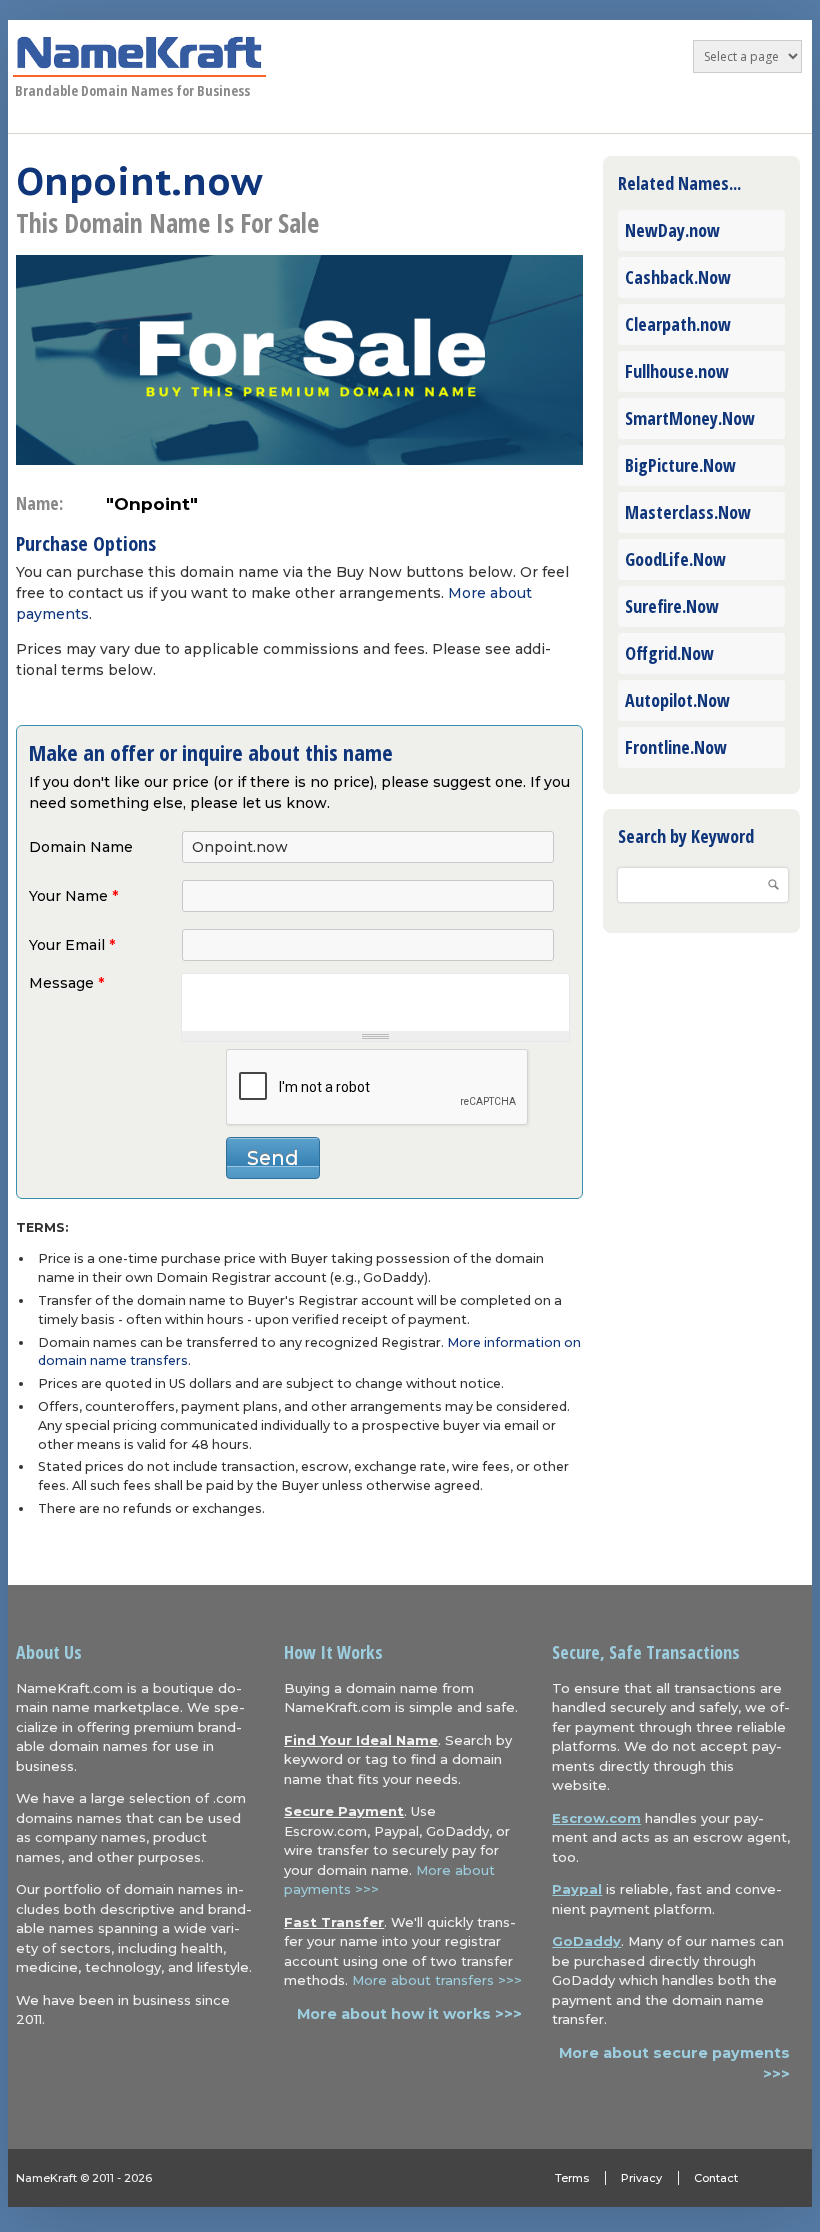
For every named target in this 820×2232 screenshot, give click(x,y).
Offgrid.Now (669, 653)
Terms (572, 2178)
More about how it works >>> (409, 2014)
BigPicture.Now (680, 465)
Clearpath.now (678, 324)
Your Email (72, 945)
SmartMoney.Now (690, 418)
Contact (716, 2178)
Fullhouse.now (677, 371)
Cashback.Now (678, 277)
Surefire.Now (672, 606)
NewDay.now (672, 230)
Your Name (73, 896)
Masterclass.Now (688, 512)
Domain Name (81, 847)
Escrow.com (596, 1818)
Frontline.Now (676, 747)
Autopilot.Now (677, 700)
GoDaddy (586, 1941)
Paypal (577, 1889)
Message (66, 983)
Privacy (641, 2178)
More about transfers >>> (437, 1980)
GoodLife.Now (675, 559)
